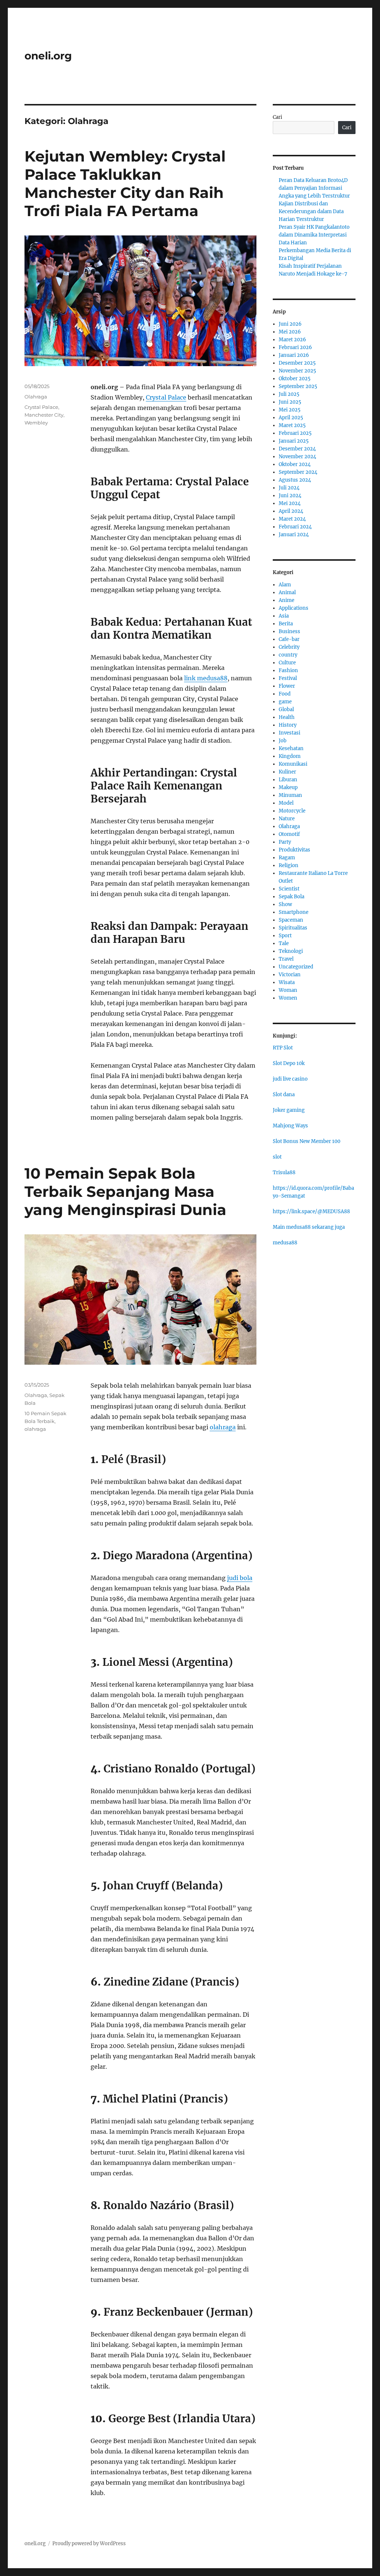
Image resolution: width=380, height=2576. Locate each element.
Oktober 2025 (295, 379)
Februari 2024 (295, 527)
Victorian (290, 975)
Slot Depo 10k (289, 1063)
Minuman (290, 795)
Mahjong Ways (290, 1126)
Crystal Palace (166, 397)
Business (289, 631)
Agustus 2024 (295, 480)
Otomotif (289, 834)
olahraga (223, 1427)
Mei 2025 (290, 410)
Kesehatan (291, 748)
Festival (288, 678)
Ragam (287, 858)
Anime (286, 600)
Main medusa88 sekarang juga (309, 1227)
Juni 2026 (290, 324)
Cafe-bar (289, 639)
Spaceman (291, 920)
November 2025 (297, 371)
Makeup (288, 787)
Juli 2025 (289, 394)
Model (286, 803)
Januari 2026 (294, 355)
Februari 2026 (295, 347)
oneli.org (48, 56)
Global (286, 709)
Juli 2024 (289, 488)
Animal (287, 592)
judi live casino (290, 1079)
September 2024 (298, 472)
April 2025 (291, 418)
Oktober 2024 (295, 464)
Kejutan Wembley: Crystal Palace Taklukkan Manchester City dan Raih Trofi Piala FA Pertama (125, 183)
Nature (287, 819)
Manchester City (44, 415)
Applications (294, 608)
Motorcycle (292, 811)
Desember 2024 (297, 449)
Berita (286, 624)
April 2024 (291, 511)
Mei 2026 (290, 332)
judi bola (240, 1578)
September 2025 (298, 386)
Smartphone (294, 912)
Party (285, 842)
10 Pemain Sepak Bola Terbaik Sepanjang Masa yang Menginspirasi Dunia (125, 1191)
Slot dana (284, 1095)
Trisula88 (284, 1173)
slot (277, 1157)
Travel (286, 959)
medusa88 (285, 1243)
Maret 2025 (292, 425)
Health (287, 717)
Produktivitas (294, 850)
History (288, 725)
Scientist (289, 889)
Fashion (288, 670)
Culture (287, 663)
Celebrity (289, 647)
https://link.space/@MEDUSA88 (311, 1212)
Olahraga (36, 397)
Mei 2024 (290, 503)
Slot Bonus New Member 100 (307, 1141)
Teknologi (291, 951)
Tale (284, 943)
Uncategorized (296, 967)
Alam (285, 585)
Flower (287, 686)
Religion (289, 865)
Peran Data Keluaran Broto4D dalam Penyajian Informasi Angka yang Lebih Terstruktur (314, 188)
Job (283, 741)
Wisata (287, 982)
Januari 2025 (294, 441)
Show (285, 904)
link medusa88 (206, 678)
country (288, 655)
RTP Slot (283, 1048)
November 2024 (297, 457)
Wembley (36, 423)
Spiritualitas (293, 928)
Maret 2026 (292, 340)
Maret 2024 (292, 519)
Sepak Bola (291, 897)
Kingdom (290, 756)
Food (285, 694)
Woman (288, 990)
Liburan (288, 780)
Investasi (289, 733)
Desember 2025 (297, 363)
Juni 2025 (290, 402)
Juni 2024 (290, 496)
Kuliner (287, 772)
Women (288, 998)
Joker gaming (289, 1110)
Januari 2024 (294, 535)
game (285, 702)
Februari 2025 (295, 433)
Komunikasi (293, 764)
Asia (284, 616)
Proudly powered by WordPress (89, 2544)
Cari (277, 117)
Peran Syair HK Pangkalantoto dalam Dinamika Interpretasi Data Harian (314, 235)
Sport (285, 936)
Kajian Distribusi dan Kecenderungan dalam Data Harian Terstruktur (311, 211)
